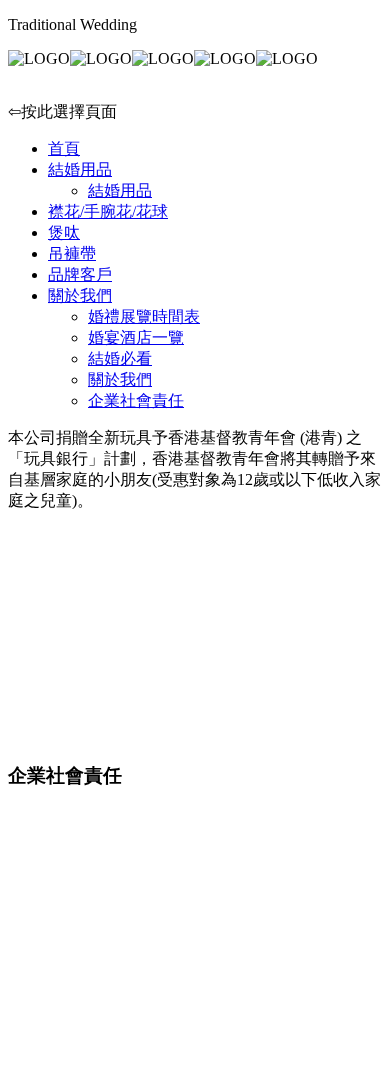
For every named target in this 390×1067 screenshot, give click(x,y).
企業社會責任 (136, 400)
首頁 (64, 148)
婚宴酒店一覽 (136, 337)
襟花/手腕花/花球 (108, 211)
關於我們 (80, 295)
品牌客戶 (80, 274)
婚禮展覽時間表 (144, 316)
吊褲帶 (72, 253)
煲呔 (64, 232)
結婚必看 (120, 358)
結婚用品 (80, 169)
